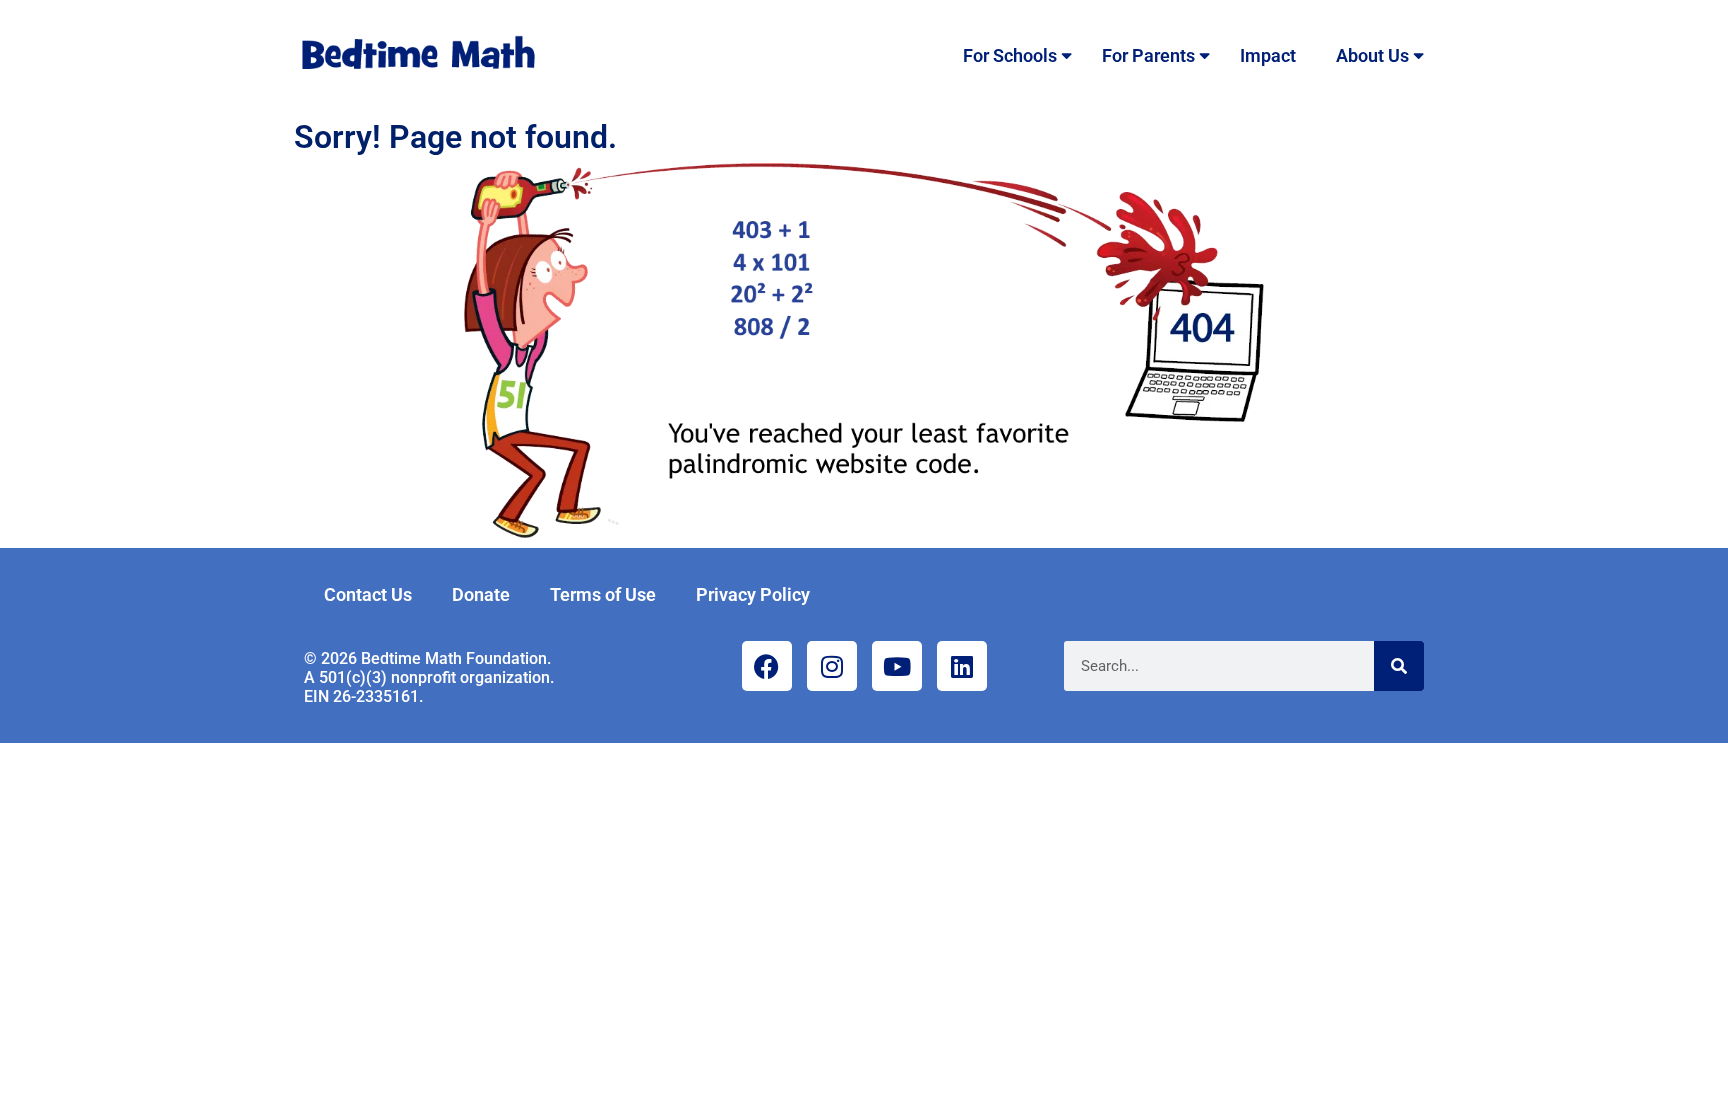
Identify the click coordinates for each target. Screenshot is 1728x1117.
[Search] (1399, 666)
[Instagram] (832, 666)
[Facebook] (767, 666)
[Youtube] (897, 666)
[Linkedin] (962, 666)
